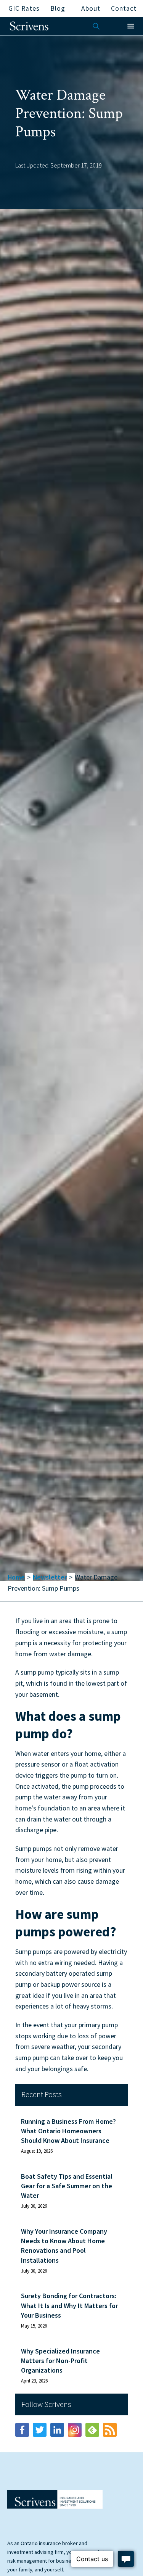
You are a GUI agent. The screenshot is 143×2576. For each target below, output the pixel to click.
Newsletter (50, 1577)
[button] (131, 26)
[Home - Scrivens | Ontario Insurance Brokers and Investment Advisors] (55, 2499)
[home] (29, 26)
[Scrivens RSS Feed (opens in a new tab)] (110, 2430)
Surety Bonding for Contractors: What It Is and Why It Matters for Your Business (69, 2305)
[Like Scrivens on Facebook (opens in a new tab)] (22, 2430)
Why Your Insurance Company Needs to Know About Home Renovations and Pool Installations (64, 2246)
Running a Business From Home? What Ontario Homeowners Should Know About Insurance (68, 2131)
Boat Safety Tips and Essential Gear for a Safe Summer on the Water (67, 2186)
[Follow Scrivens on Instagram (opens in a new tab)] (75, 2430)
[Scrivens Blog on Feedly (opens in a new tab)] (92, 2430)
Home (16, 1577)
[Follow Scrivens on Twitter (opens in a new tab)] (40, 2430)
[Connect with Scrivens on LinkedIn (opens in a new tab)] (57, 2430)
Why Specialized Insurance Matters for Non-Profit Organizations (60, 2361)
